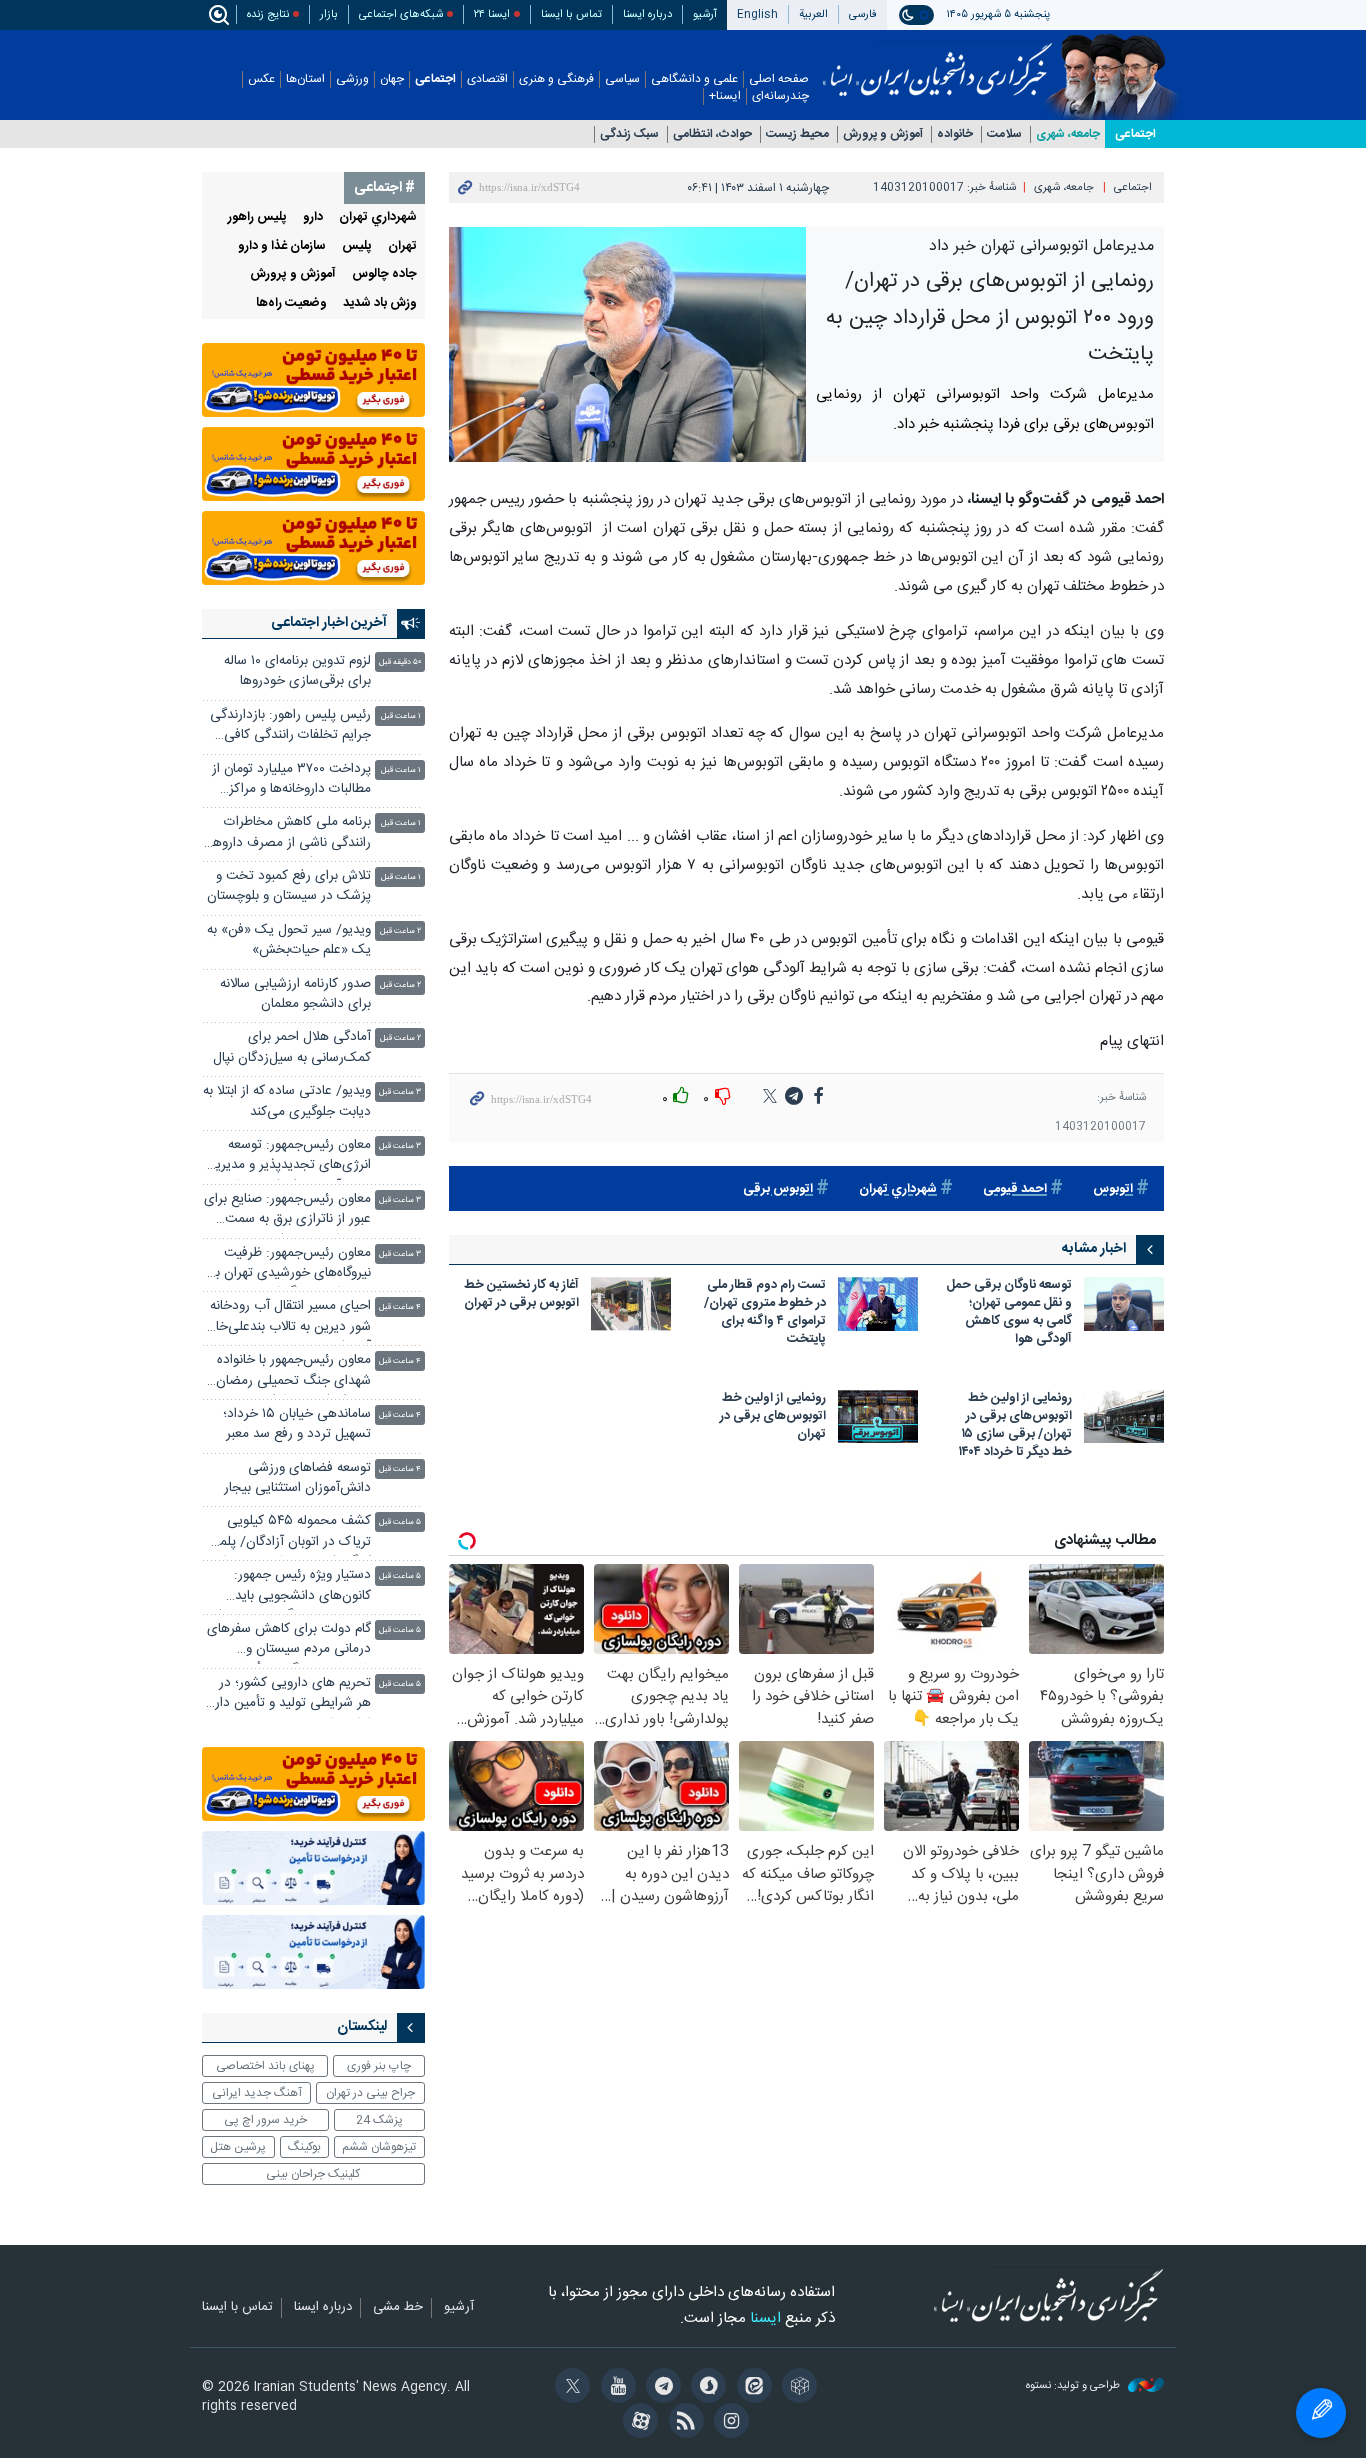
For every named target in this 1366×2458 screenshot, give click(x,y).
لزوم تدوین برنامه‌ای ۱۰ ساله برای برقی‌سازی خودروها (297, 671)
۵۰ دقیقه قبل (400, 662)
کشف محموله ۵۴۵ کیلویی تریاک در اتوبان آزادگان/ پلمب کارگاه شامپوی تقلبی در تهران (289, 1533)
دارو (313, 217)
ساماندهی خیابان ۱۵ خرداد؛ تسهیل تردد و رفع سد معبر (297, 1424)
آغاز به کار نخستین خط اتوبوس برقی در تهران (521, 1295)
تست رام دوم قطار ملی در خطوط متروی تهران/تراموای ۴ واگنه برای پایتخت (765, 1313)
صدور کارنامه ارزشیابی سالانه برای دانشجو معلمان (295, 994)
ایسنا (937, 63)
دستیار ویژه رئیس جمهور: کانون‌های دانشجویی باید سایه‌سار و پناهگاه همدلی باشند (287, 1587)
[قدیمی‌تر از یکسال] (1124, 1303)
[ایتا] (750, 2388)
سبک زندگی (629, 134)
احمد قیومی (1015, 1189)
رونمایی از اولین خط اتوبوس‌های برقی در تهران (773, 1417)
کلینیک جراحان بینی (313, 2174)
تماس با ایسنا (571, 14)
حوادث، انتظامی (712, 134)
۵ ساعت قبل (400, 1522)
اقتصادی (487, 79)
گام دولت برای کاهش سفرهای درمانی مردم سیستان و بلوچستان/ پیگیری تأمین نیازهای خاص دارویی (289, 1641)
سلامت (1004, 134)
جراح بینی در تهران (370, 2093)
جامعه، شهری (1068, 134)
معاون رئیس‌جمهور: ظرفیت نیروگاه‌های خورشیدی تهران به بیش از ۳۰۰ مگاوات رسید (290, 1265)
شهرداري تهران (898, 1189)
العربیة (813, 14)
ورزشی (352, 79)
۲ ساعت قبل (400, 931)
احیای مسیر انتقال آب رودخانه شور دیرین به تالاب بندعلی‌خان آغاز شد (288, 1318)
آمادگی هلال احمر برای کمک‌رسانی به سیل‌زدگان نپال (292, 1047)
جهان (392, 79)
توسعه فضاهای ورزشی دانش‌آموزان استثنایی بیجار (297, 1478)
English (757, 14)
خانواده (955, 134)
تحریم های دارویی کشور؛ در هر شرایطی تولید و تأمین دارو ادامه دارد (290, 1695)
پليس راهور (257, 217)
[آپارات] (637, 2423)
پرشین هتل (238, 2147)
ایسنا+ (725, 96)
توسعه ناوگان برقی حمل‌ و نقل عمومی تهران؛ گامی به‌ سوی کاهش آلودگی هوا (1009, 1313)
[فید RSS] (682, 2423)
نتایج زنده (268, 14)
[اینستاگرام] (728, 2423)
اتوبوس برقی (778, 1189)
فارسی (863, 14)
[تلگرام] (660, 2388)
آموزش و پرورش (883, 134)
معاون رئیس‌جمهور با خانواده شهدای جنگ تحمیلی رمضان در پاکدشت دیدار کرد (293, 1372)
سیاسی (622, 79)
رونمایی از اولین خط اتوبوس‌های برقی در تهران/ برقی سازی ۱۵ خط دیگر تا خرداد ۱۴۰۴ (1015, 1426)
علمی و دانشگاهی (694, 79)
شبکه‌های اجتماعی (401, 14)
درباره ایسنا (647, 14)
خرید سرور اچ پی (265, 2120)
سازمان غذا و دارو (282, 246)
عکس (261, 79)
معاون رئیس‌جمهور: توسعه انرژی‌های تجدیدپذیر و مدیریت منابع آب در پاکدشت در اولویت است (287, 1157)
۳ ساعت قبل (400, 1092)
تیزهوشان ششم (379, 2147)
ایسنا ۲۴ (492, 14)
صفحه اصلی (779, 79)
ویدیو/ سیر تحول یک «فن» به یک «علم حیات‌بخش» (289, 940)
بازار (329, 14)
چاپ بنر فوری (379, 2066)
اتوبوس (1113, 1189)
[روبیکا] (796, 2388)
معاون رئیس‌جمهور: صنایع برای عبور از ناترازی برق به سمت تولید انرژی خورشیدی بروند (287, 1211)
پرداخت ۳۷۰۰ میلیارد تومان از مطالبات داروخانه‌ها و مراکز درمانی (291, 781)
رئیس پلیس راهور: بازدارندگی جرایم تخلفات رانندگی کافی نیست (290, 727)
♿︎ (1321, 2413)
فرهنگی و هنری (556, 79)
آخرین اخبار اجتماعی (329, 623)
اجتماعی (435, 79)
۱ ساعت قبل (401, 716)
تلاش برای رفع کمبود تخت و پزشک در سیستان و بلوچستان (289, 886)
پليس (357, 246)
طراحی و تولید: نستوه (1074, 2386)
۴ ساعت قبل (400, 1307)
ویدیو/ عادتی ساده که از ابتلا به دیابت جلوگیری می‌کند (287, 1101)
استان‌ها (305, 79)
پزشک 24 (379, 2120)
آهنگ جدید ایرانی (257, 2093)
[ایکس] (569, 2388)
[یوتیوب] (614, 2388)
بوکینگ (304, 2147)
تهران (402, 246)
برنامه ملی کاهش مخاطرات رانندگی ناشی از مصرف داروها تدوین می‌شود (290, 834)
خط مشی (398, 2308)
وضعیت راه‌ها (291, 303)
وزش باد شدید (380, 303)
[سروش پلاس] (705, 2388)
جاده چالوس (384, 274)
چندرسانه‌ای (780, 96)
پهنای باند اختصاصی (265, 2066)
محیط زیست (797, 134)
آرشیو (705, 14)
